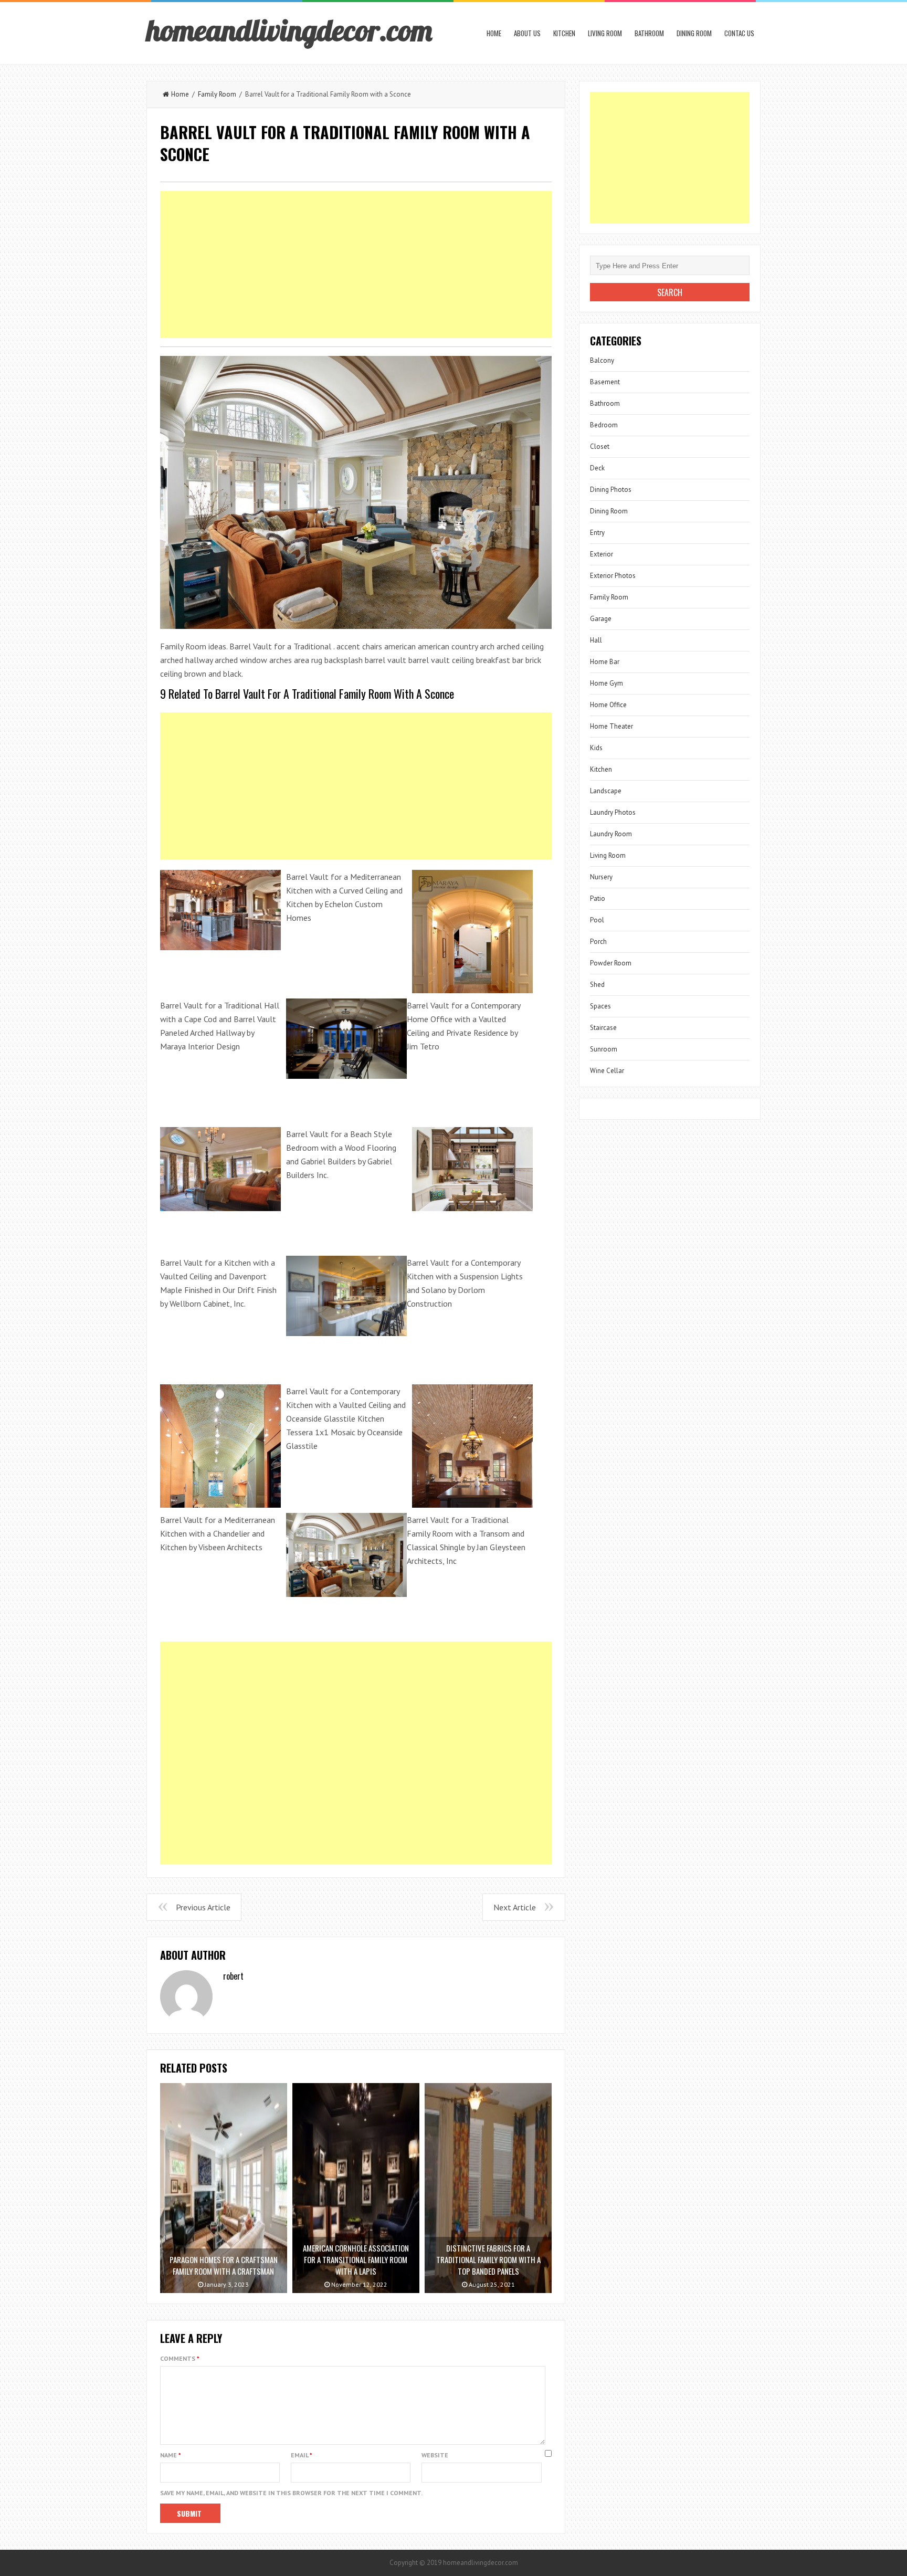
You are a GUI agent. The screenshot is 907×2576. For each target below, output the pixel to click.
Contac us (739, 33)
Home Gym (607, 683)
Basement (605, 382)
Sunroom (604, 1049)
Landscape (606, 791)
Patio (598, 898)
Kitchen (564, 33)
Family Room (217, 94)
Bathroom (649, 33)
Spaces (600, 1006)
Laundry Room (611, 834)
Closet (600, 446)
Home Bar (605, 662)
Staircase (603, 1028)
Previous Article (203, 1907)
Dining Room (694, 33)
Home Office (608, 705)
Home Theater (611, 726)
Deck (597, 468)
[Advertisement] (356, 265)
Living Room (605, 33)
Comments (180, 2358)
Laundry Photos (613, 812)
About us (527, 33)
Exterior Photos (613, 576)
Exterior (602, 554)
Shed (597, 985)
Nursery (601, 877)
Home (494, 33)
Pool (597, 920)
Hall (596, 640)
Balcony (602, 360)
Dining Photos (611, 490)
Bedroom (604, 425)
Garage (601, 619)
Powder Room (611, 963)
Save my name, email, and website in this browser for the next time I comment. (291, 2493)
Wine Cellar (607, 1071)
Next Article (515, 1907)
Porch (598, 942)
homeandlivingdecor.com (289, 30)
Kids (596, 748)
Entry (597, 533)
